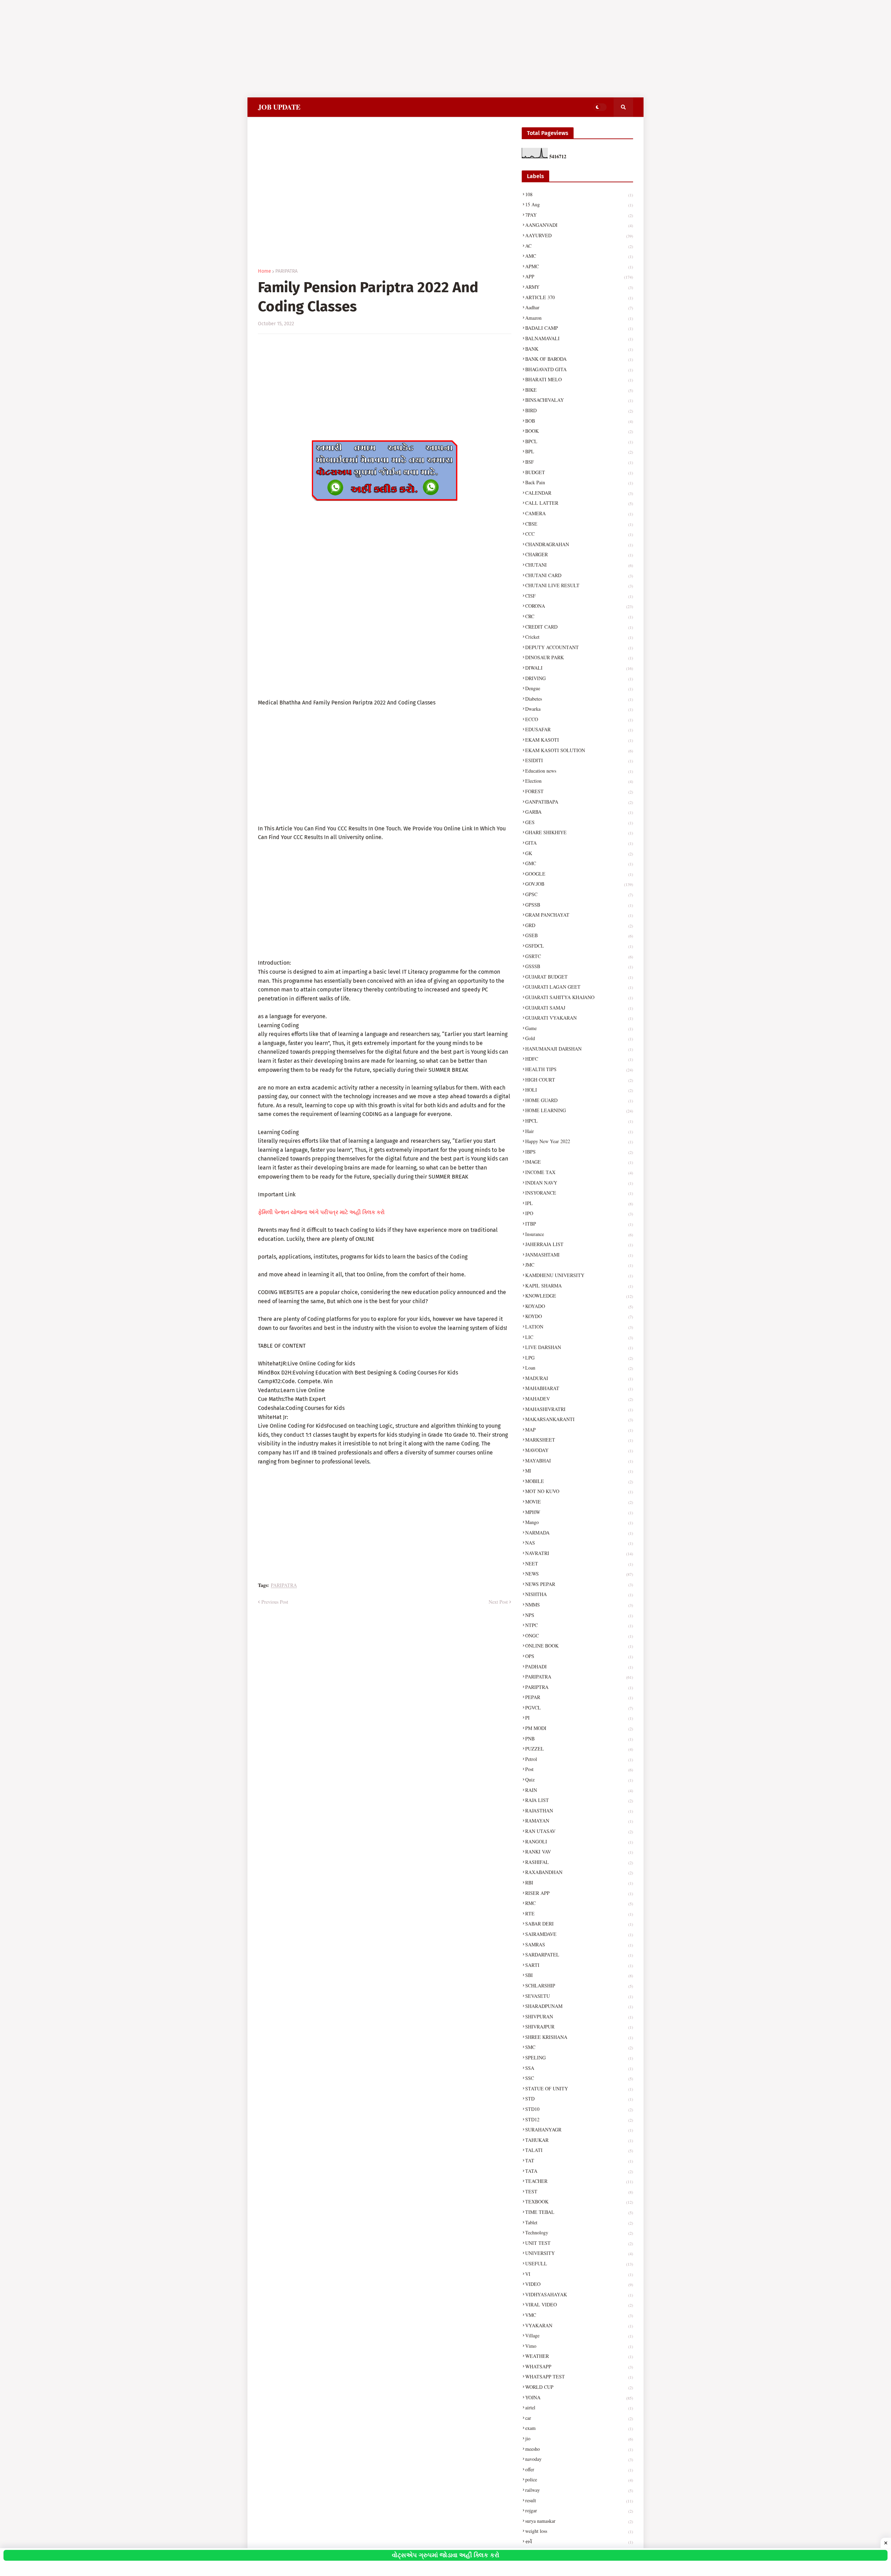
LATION (579, 1327)
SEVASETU (579, 1996)
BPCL (579, 441)
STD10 (579, 2109)
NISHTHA (579, 1594)
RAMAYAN (579, 1821)
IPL (579, 1203)
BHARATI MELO (579, 379)
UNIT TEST (579, 2243)
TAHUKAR (579, 2140)
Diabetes (579, 699)
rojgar (579, 2510)
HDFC (579, 1059)
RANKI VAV (579, 1852)
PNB (579, 1738)
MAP (579, 1430)
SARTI (579, 1965)
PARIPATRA (286, 271)
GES (579, 822)
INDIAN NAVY (579, 1183)
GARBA (579, 812)
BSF (579, 462)
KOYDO (579, 1316)
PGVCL (579, 1708)
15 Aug (579, 204)
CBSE (579, 524)
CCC (579, 534)
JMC (579, 1265)
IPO (579, 1213)
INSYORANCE (579, 1193)
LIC (579, 1337)
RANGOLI (579, 1841)
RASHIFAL (579, 1862)
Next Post (498, 1602)
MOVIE (579, 1502)
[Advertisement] (209, 49)
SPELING (579, 2057)
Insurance (579, 1234)
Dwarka (579, 709)
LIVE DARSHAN (579, 1347)
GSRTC (579, 956)
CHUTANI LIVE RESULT (579, 585)
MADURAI (579, 1378)
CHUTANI (579, 565)
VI (579, 2274)
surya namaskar (579, 2521)
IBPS (579, 1152)
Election (579, 781)
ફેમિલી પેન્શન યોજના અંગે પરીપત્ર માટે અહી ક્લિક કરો (321, 1212)
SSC (579, 2078)
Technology (579, 2232)
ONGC (579, 1636)
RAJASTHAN (579, 1811)
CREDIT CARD (579, 627)
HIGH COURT (579, 1080)
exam (579, 2428)
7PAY (579, 215)
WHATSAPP (579, 2366)
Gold (579, 1038)
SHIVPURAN (579, 2016)
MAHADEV (579, 1399)
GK (579, 853)
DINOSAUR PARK (579, 657)
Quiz (579, 1780)
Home (265, 271)
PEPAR (579, 1697)
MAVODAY (579, 1450)
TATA (579, 2171)
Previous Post (275, 1602)
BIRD (579, 410)
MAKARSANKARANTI (579, 1419)
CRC (579, 616)
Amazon (579, 318)
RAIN (579, 1790)
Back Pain (579, 482)
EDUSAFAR (579, 729)
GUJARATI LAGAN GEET (579, 987)
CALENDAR (579, 493)
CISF (579, 596)
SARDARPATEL (579, 1955)
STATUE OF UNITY (579, 2088)
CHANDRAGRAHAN (579, 544)
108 (579, 194)
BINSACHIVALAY (579, 400)
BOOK (579, 431)
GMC (579, 863)
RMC (579, 1903)
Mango (579, 1522)
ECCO (579, 719)
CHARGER (579, 554)
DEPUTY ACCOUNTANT (579, 647)
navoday (579, 2459)
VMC (579, 2315)
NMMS (579, 1605)
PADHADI (579, 1666)
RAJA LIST (579, 1800)
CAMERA (579, 513)
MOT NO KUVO (579, 1491)
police (579, 2479)
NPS (579, 1615)
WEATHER (579, 2356)
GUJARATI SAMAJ (579, 1008)
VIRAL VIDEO (579, 2304)
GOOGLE (579, 874)
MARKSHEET (579, 1440)
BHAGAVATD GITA (579, 369)
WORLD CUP (579, 2387)
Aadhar (579, 307)
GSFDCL (579, 946)
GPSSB (579, 905)
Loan (579, 1368)
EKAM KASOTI (579, 740)
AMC (579, 256)
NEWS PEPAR (579, 1584)
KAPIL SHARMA (579, 1286)
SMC (579, 2047)
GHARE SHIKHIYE (579, 832)
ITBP (579, 1224)
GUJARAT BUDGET (579, 977)
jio (579, 2438)
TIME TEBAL (579, 2212)
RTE (579, 1913)
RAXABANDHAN (579, 1872)
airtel (579, 2407)
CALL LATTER (579, 503)
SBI (579, 1975)
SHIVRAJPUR (579, 2027)
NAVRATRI (579, 1553)
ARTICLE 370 (579, 297)
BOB (579, 421)
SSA (579, 2068)
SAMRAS (579, 1944)
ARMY (579, 287)
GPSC (579, 894)
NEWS (579, 1574)
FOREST (579, 791)
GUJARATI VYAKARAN (579, 1018)
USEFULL (579, 2263)
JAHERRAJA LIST (579, 1244)
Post (579, 1769)
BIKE (579, 390)
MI (579, 1471)
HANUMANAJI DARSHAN (579, 1049)
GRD (579, 925)
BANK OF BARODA (579, 359)
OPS (579, 1656)
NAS (579, 1543)
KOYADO (579, 1306)
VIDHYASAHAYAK (579, 2294)
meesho (579, 2449)
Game (579, 1028)
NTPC (579, 1625)
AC (579, 246)
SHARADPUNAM (579, 2006)
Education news (579, 771)
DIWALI (579, 668)
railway (579, 2490)
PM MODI (579, 1728)
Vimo (579, 2346)
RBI (579, 1883)
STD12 (579, 2119)
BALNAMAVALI (579, 338)
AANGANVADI (579, 225)
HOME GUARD (579, 1100)
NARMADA (579, 1533)
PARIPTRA (579, 1687)
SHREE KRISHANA (579, 2037)
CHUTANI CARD (579, 575)
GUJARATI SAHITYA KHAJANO (579, 997)
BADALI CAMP (579, 328)
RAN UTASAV (579, 1831)
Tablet (579, 2222)
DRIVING (579, 678)
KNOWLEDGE (579, 1296)
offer (579, 2469)
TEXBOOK (579, 2202)
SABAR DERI (579, 1924)
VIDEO (579, 2284)
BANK (579, 349)
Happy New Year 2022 (579, 1141)
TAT (579, 2160)
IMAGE (579, 1162)
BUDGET (579, 472)
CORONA (579, 606)
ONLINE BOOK (579, 1646)
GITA (579, 843)
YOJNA (579, 2397)
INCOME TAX (579, 1172)
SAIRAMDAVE (579, 1934)
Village (579, 2335)
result (579, 2500)
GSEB (579, 935)
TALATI (579, 2150)
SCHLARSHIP (579, 1985)
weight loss (579, 2531)
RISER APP (579, 1893)
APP (579, 276)
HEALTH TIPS (579, 1069)
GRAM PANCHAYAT (579, 915)
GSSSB (579, 966)
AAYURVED (579, 235)
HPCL (579, 1121)
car (579, 2418)
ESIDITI (579, 760)
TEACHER (579, 2181)
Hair (579, 1131)
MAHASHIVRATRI (579, 1409)
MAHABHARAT (579, 1388)
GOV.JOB (579, 884)
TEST (579, 2191)
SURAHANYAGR (579, 2130)
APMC (579, 266)
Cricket (579, 637)
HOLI (579, 1090)
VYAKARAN (579, 2325)
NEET (579, 1564)
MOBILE (579, 1481)
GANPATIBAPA (579, 802)
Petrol (579, 1759)
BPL (579, 451)
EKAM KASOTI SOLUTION (579, 750)
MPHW (579, 1512)
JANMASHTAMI (579, 1255)
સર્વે (579, 2541)
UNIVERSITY (579, 2253)
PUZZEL (579, 1749)
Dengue (579, 688)
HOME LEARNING (579, 1110)
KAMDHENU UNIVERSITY (579, 1275)
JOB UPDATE (279, 107)
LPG (579, 1358)
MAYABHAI (579, 1461)
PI (579, 1718)
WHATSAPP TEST (579, 2376)
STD (579, 2099)
